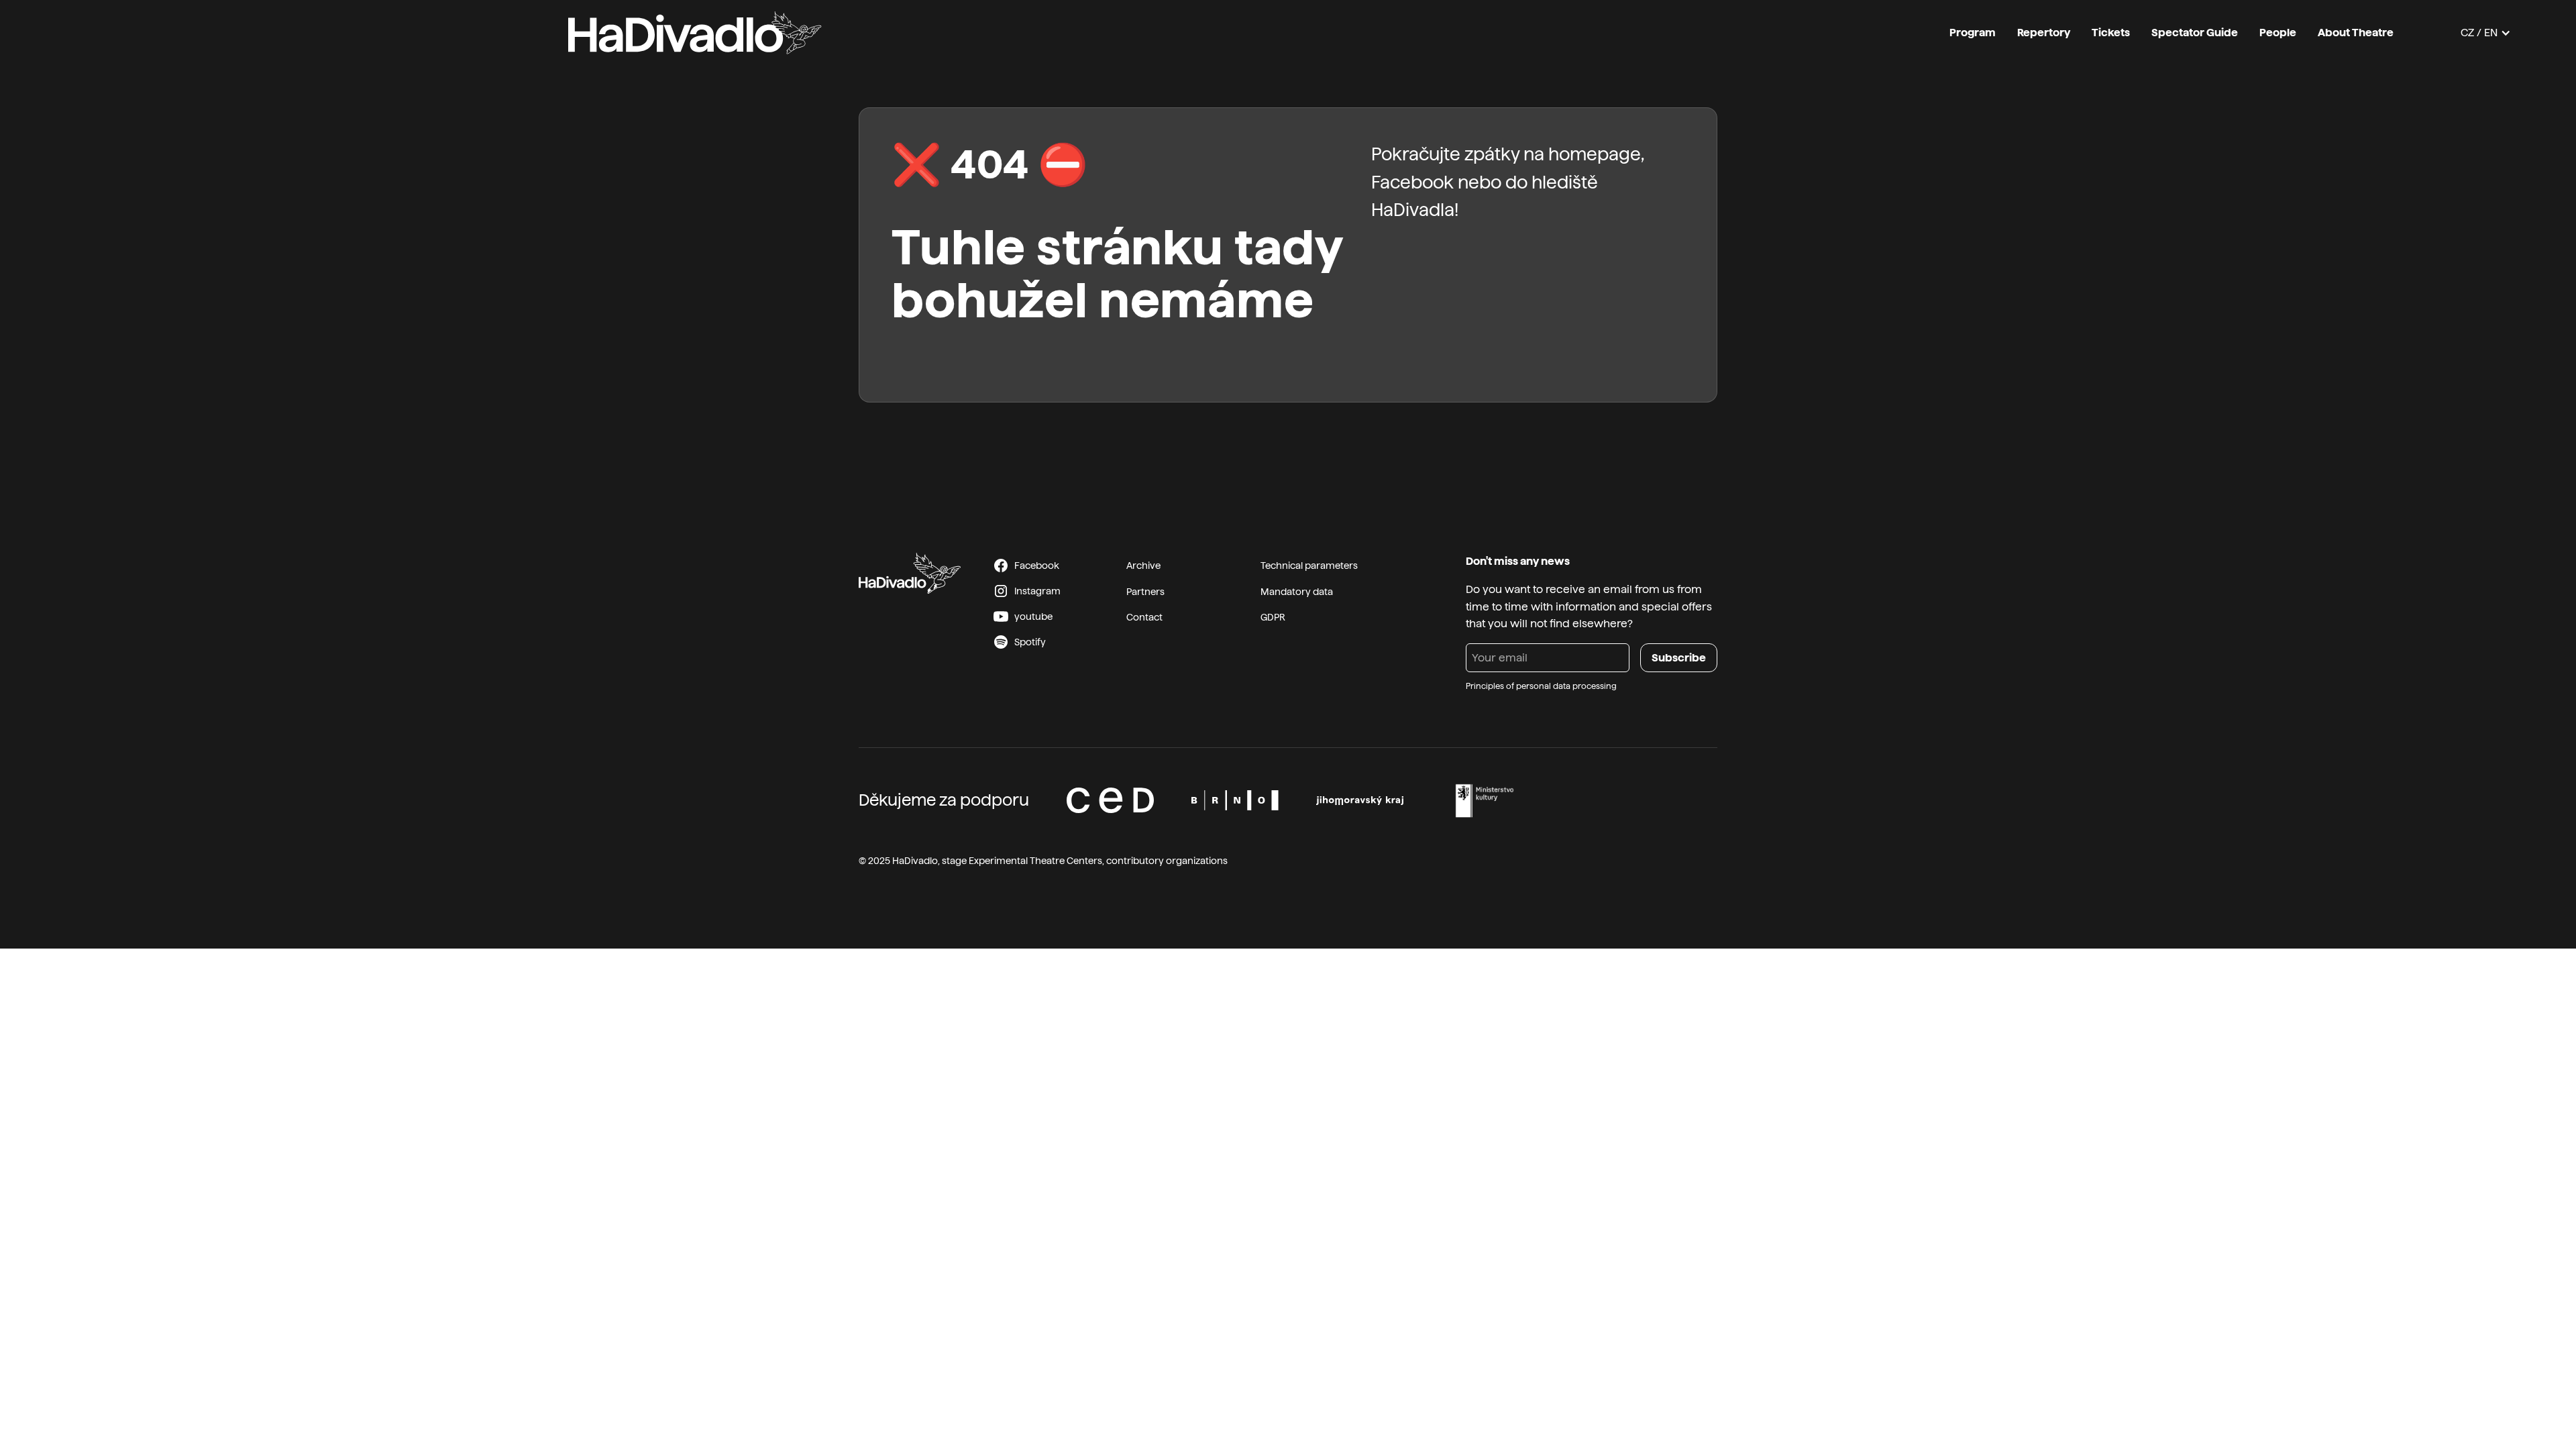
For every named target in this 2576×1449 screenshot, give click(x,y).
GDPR (1273, 617)
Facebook (1412, 182)
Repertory (2044, 33)
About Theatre (2356, 33)
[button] (2486, 33)
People (2278, 33)
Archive (1143, 566)
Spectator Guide (2195, 33)
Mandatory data (1297, 592)
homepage (1595, 154)
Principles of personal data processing (1541, 686)
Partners (1145, 592)
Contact (1144, 617)
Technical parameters (1309, 566)
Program (1973, 33)
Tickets (2111, 33)
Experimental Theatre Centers (1035, 861)
